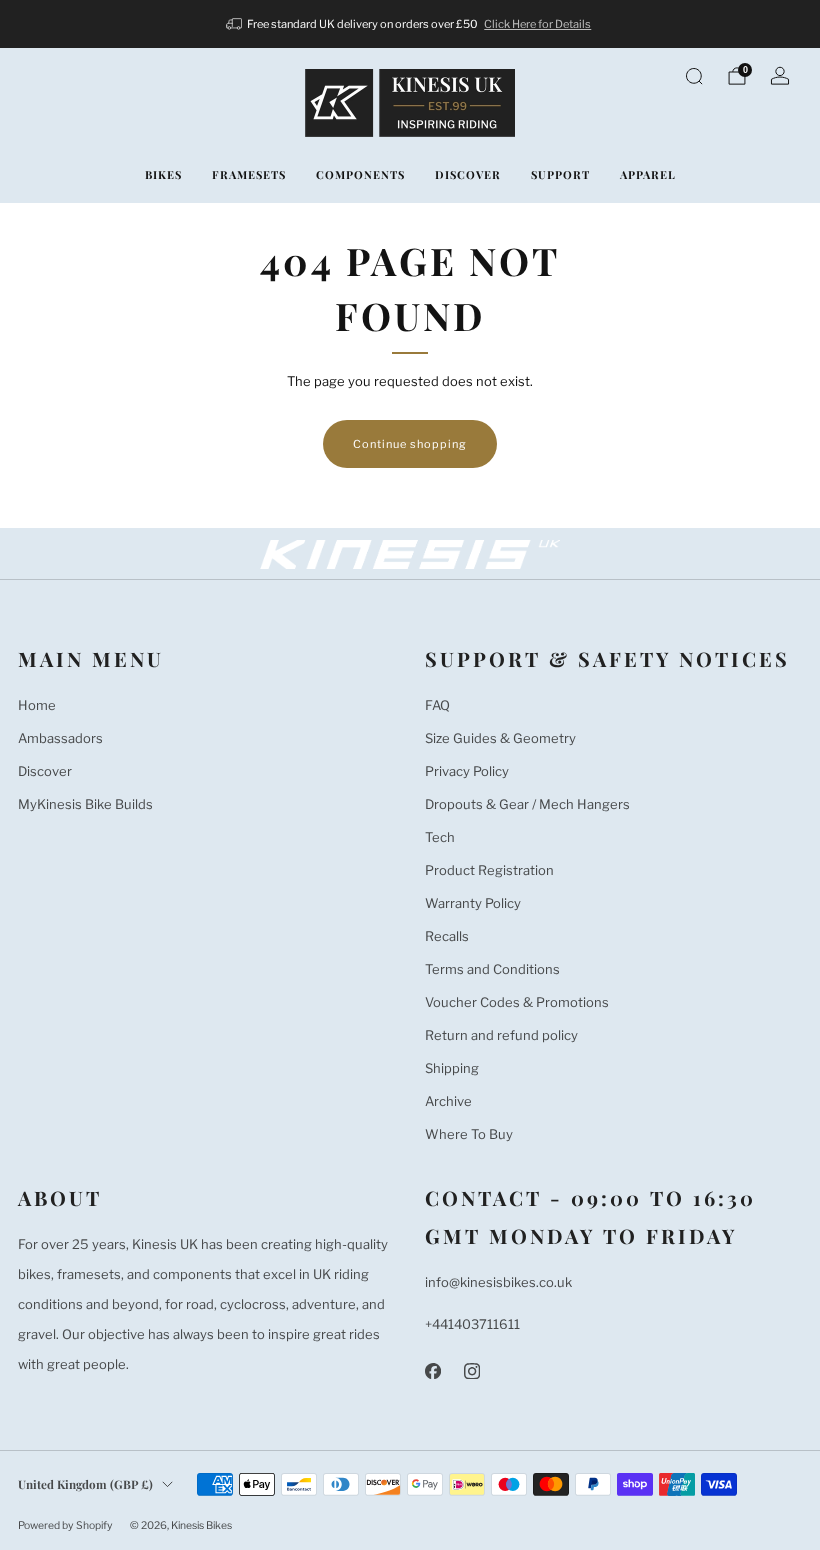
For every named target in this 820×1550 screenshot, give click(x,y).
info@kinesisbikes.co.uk (498, 1282)
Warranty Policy (473, 903)
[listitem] (410, 24)
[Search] (694, 76)
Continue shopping (410, 444)
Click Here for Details (537, 24)
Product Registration (489, 870)
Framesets (249, 174)
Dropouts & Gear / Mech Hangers (527, 804)
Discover (468, 174)
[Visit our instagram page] (471, 1370)
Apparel (648, 174)
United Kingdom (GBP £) (85, 1484)
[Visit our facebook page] (432, 1370)
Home (37, 705)
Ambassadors (60, 738)
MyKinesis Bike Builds (85, 804)
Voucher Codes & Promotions (517, 1002)
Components (360, 174)
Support (560, 174)
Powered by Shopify (65, 1525)
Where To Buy (469, 1134)
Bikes (163, 174)
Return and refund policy (501, 1035)
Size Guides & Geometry (500, 738)
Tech (440, 837)
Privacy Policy (467, 771)
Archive (448, 1101)
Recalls (447, 936)
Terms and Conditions (492, 969)
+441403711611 (472, 1324)
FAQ (437, 705)
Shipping (452, 1068)
